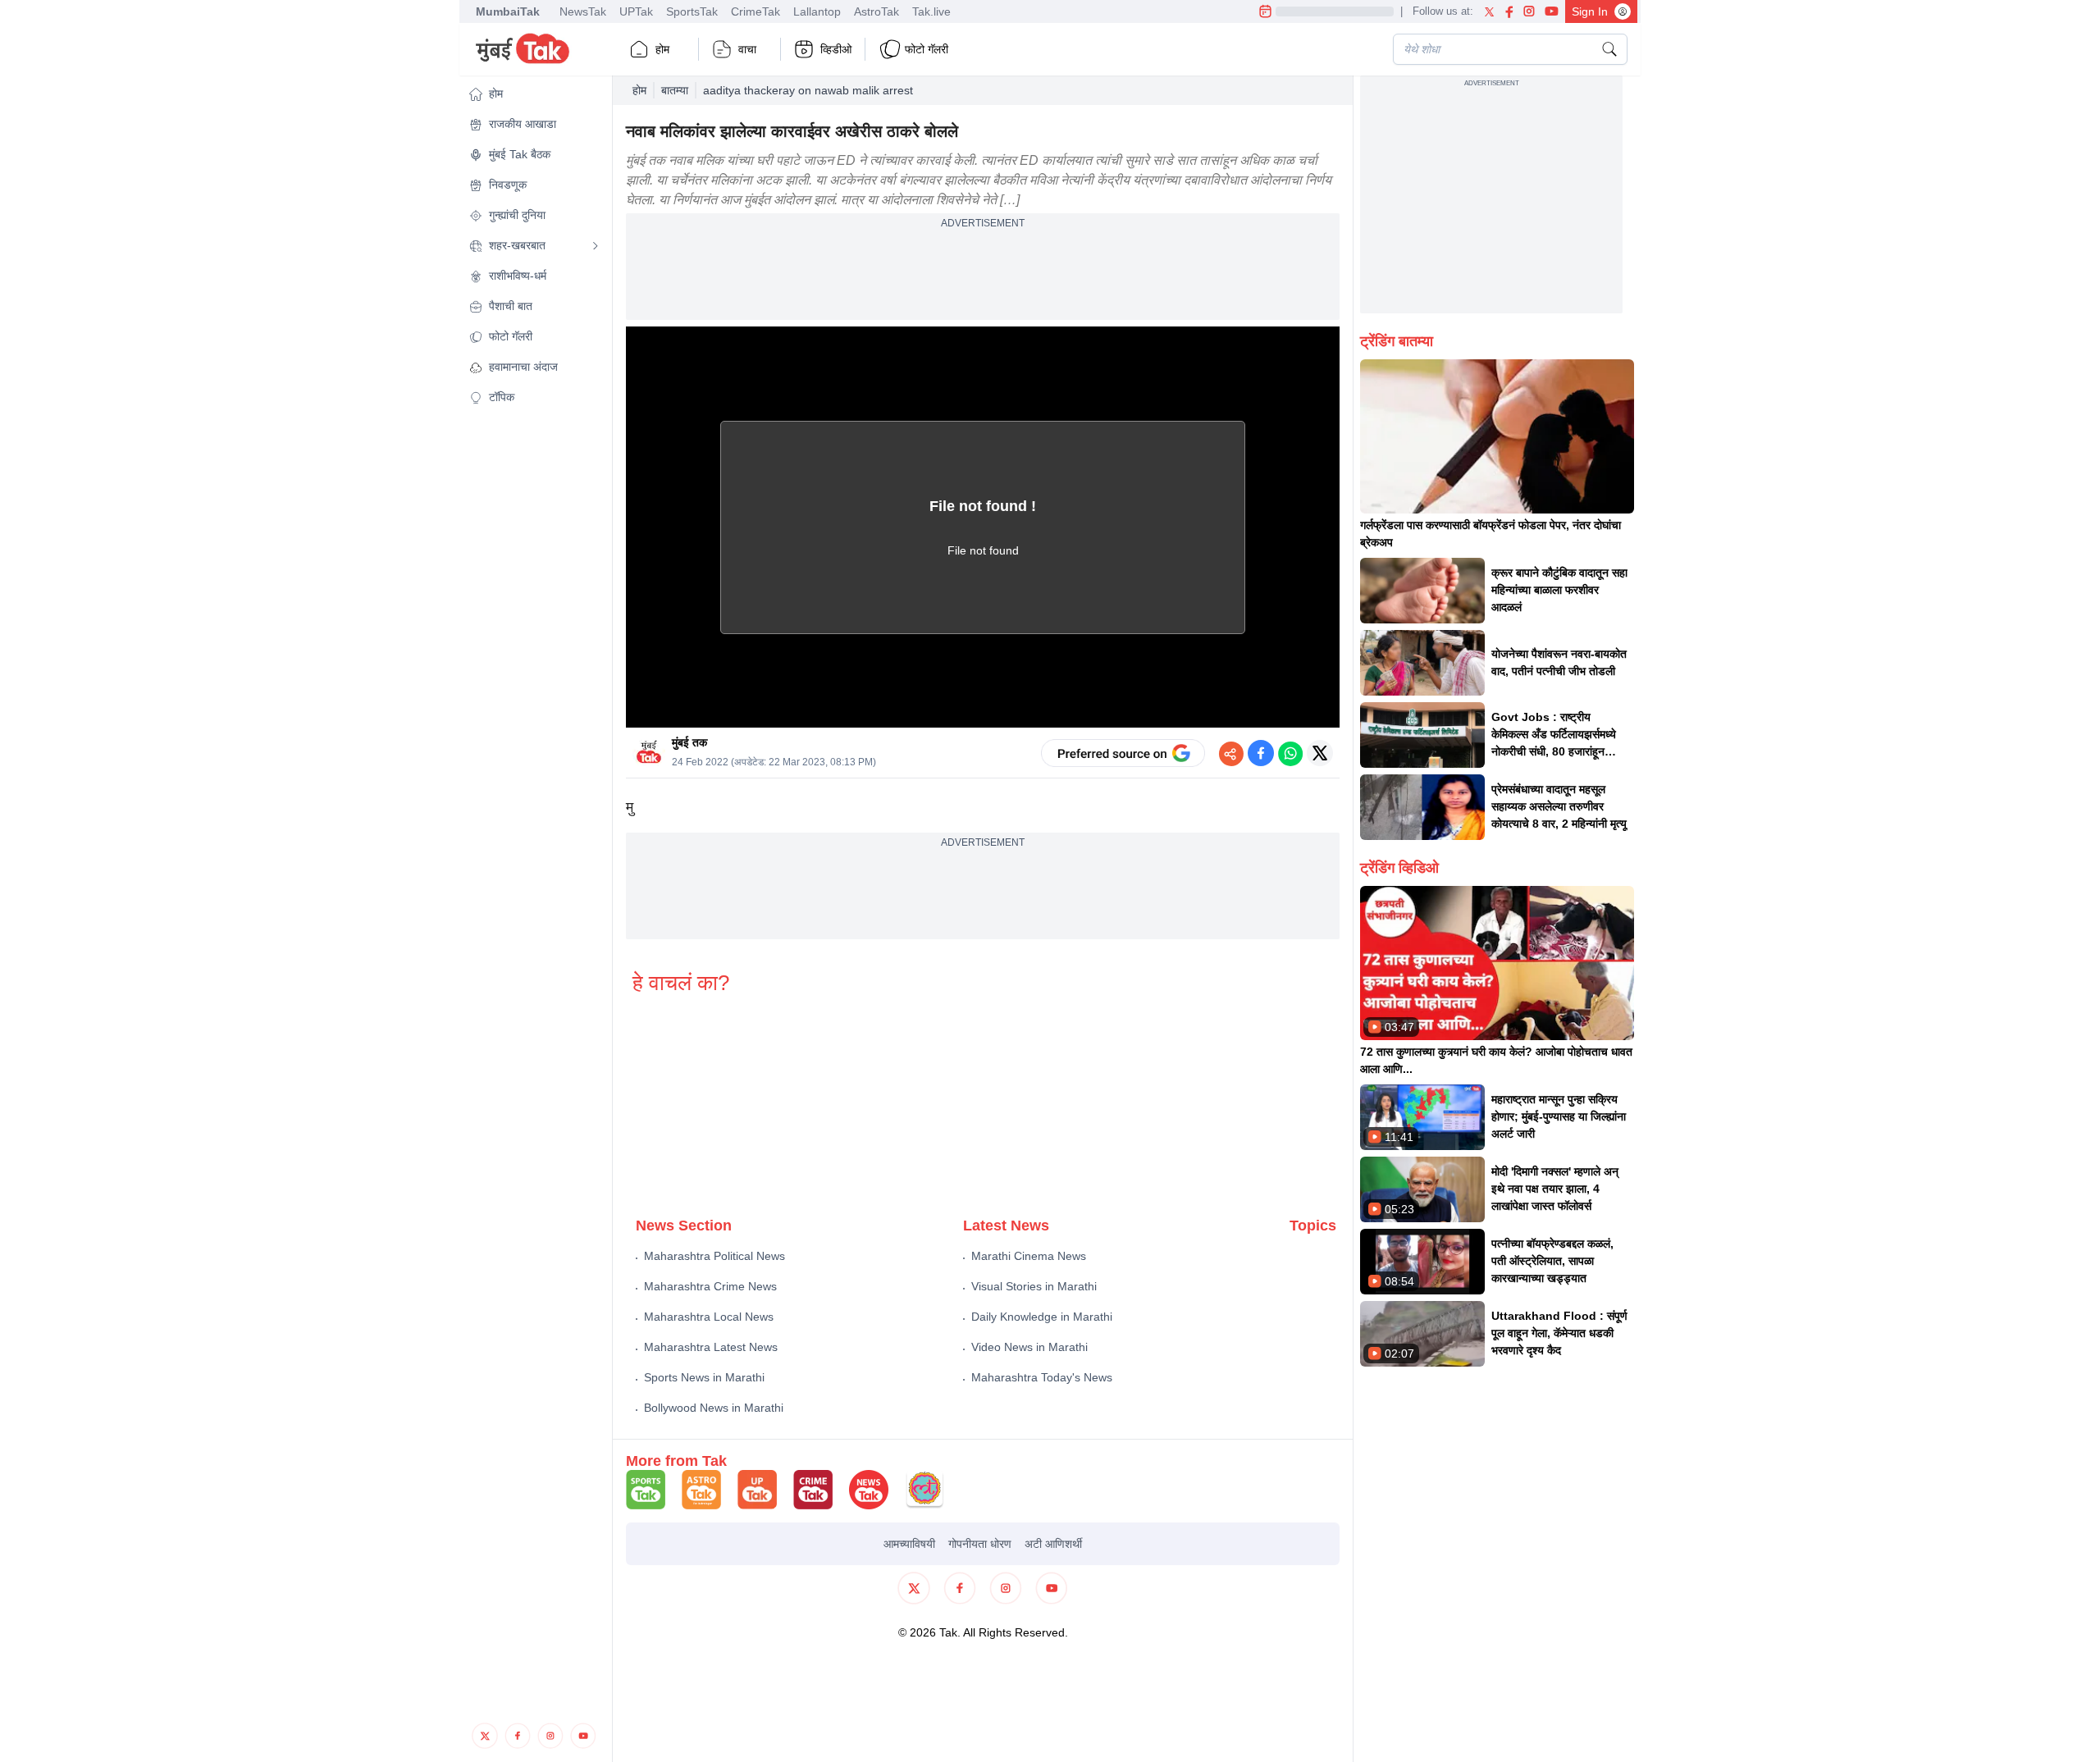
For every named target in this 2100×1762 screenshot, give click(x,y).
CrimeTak (756, 11)
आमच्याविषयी (909, 1544)
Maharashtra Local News (709, 1317)
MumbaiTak (508, 11)
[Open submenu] (596, 246)
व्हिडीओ (836, 49)
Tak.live (931, 11)
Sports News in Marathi (704, 1377)
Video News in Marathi (1029, 1347)
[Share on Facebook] (1261, 753)
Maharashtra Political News (714, 1256)
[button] (534, 94)
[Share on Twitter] (1320, 753)
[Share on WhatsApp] (1290, 753)
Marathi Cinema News (1029, 1256)
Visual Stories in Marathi (1034, 1286)
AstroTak (877, 11)
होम (662, 49)
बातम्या (675, 90)
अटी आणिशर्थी (1053, 1544)
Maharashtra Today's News (1042, 1377)
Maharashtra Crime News (710, 1286)
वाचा (747, 49)
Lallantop (817, 11)
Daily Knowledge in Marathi (1042, 1317)
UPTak (636, 11)
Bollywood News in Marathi (714, 1408)
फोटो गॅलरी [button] (927, 49)
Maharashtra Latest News (711, 1347)
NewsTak (583, 11)
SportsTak (692, 11)
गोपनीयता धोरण (980, 1544)
